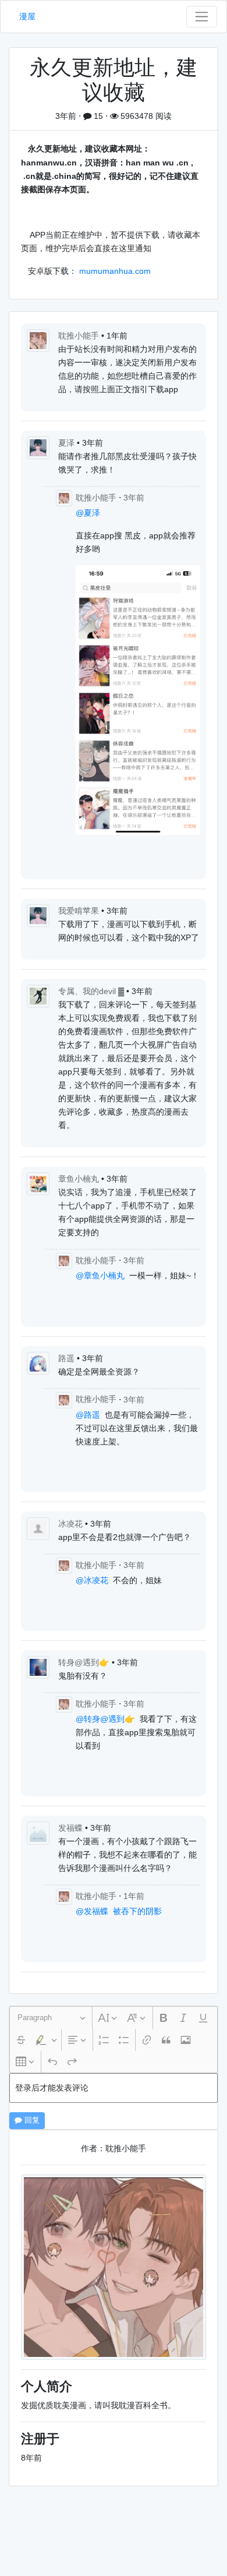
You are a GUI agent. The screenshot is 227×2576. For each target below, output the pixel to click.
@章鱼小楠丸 (100, 1275)
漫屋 (27, 16)
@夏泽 (88, 513)
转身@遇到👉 (85, 1662)
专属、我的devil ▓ (92, 991)
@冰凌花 (92, 1580)
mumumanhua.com (115, 271)
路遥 (68, 1358)
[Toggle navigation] (202, 17)
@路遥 (88, 1415)
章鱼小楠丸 (80, 1179)
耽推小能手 (80, 336)
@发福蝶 (92, 1911)
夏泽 (68, 443)
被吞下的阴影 (137, 1911)
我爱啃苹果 (80, 911)
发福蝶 (72, 1828)
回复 (31, 2120)
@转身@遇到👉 (105, 1719)
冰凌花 (72, 1524)
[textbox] (114, 2088)
